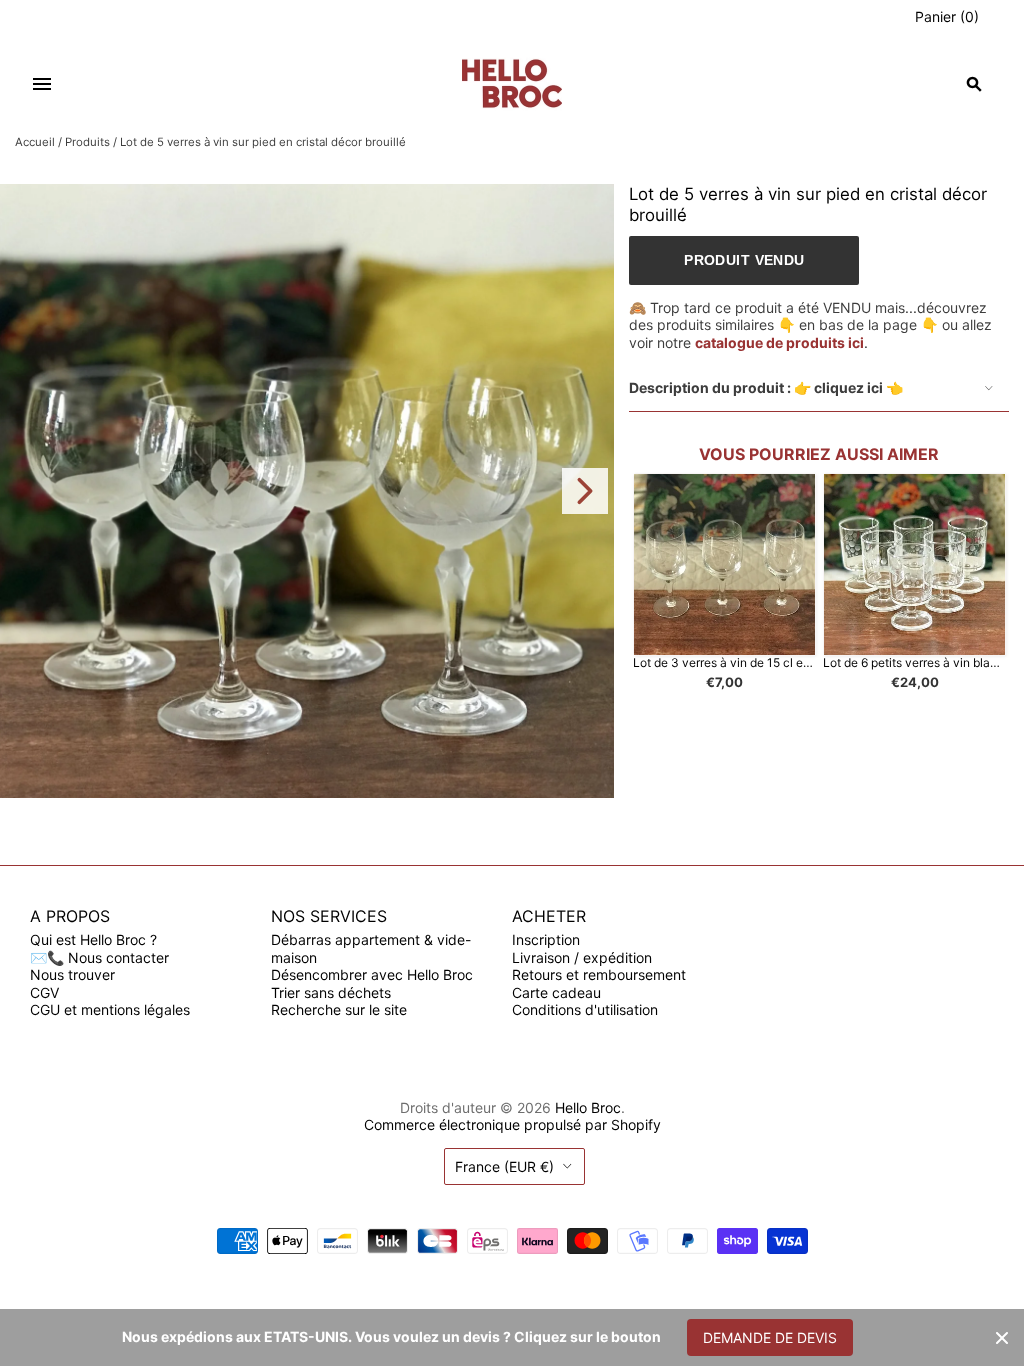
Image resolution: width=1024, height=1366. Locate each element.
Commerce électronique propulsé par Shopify (512, 1124)
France (504, 1166)
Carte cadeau (556, 992)
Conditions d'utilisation (585, 1009)
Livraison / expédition (582, 957)
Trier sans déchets (331, 992)
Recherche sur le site (339, 1009)
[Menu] (42, 84)
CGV (44, 992)
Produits (87, 142)
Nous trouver (72, 974)
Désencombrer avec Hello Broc (372, 974)
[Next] (585, 491)
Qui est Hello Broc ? (93, 939)
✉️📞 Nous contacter (99, 957)
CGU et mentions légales (110, 1009)
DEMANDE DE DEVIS (770, 1337)
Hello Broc (588, 1107)
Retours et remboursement (599, 974)
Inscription (546, 939)
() (947, 16)
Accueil (35, 142)
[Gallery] (307, 491)
